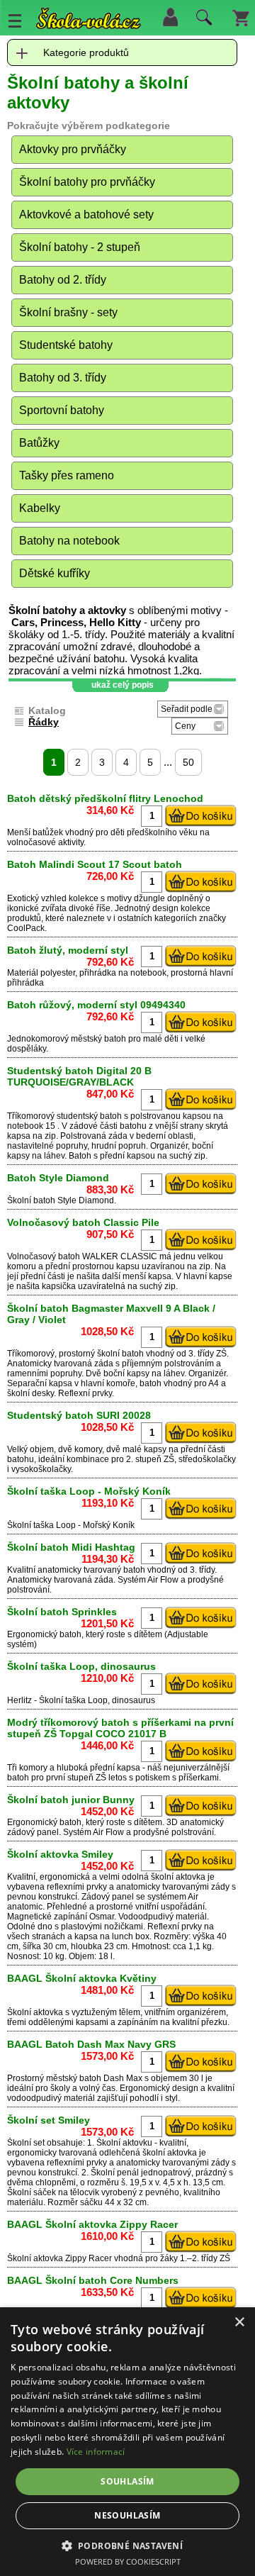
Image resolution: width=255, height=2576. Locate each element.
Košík (241, 17)
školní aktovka (178, 1877)
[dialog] (127, 2442)
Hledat (202, 21)
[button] (128, 2545)
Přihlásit (170, 17)
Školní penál (115, 2173)
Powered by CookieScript (128, 2561)
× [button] (239, 2323)
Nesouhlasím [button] (127, 2515)
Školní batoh (31, 1200)
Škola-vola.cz (89, 21)
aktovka (48, 2012)
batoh (115, 1039)
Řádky (44, 722)
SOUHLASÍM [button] (127, 2481)
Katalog (47, 710)
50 (188, 762)
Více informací (96, 2452)
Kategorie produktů (86, 52)
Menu (15, 21)
